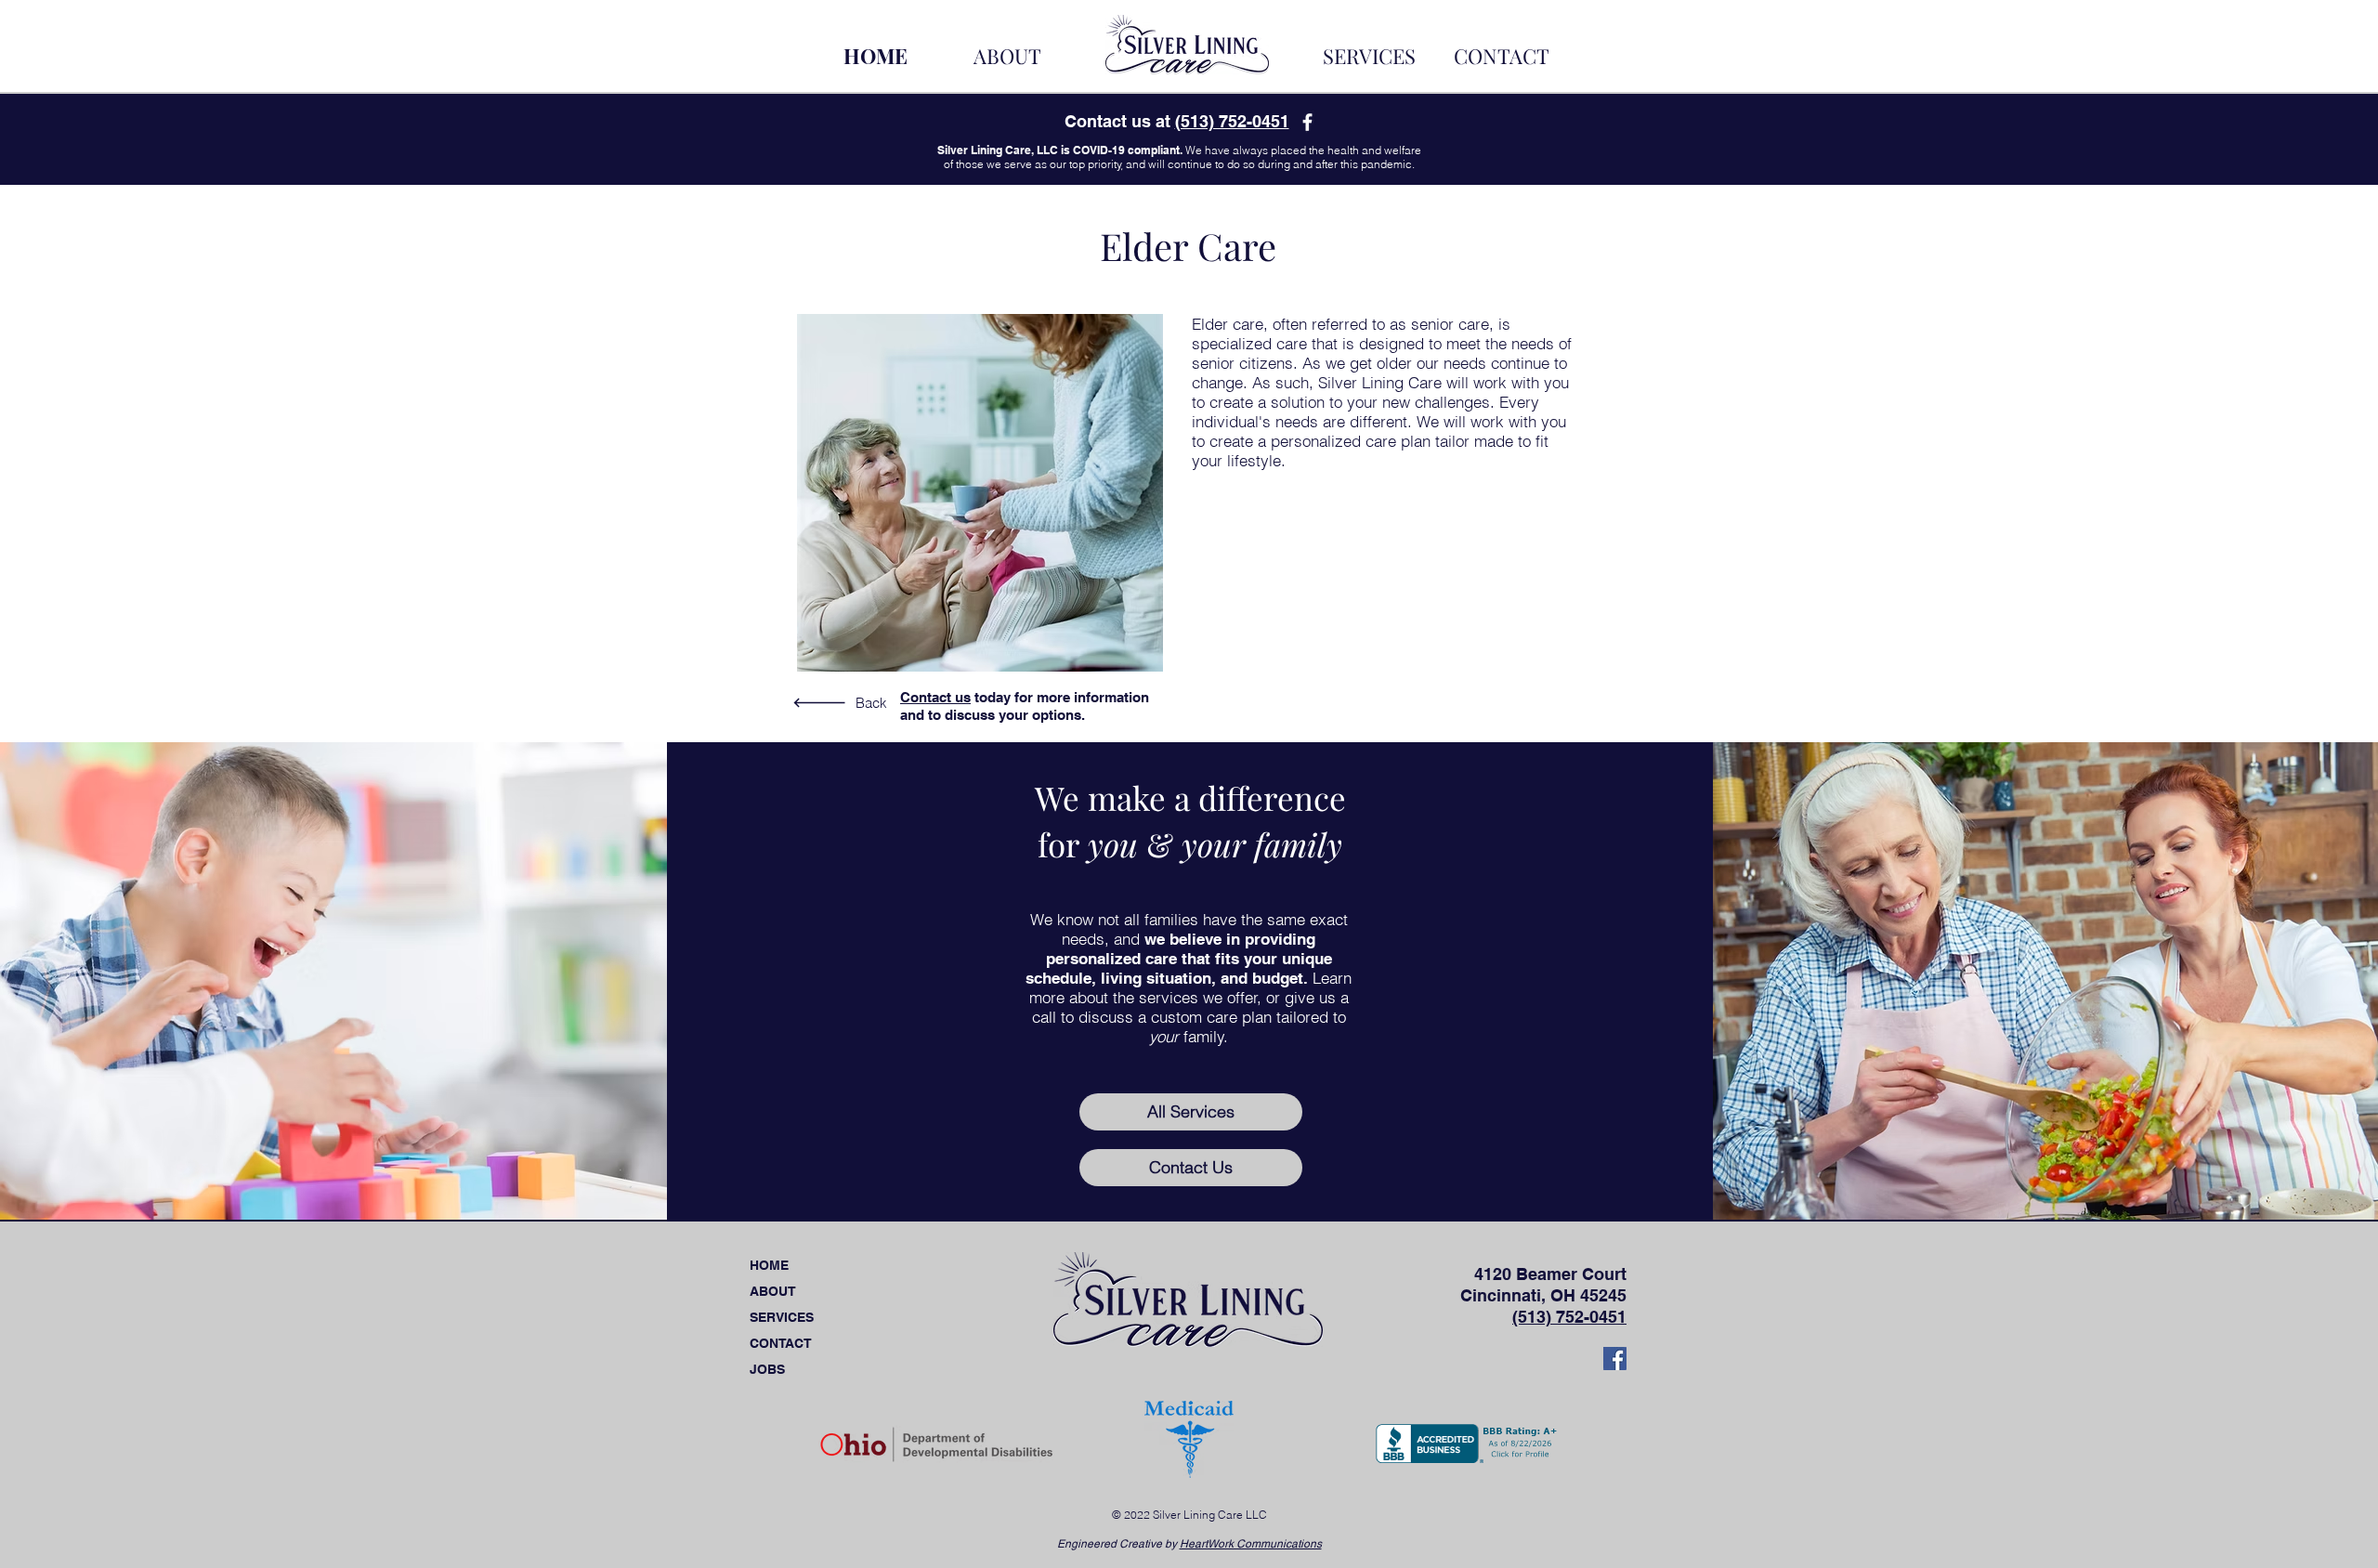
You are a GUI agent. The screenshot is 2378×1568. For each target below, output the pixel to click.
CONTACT (781, 1343)
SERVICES (782, 1317)
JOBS (767, 1369)
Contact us (935, 697)
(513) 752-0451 (1232, 121)
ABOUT (773, 1291)
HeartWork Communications (1251, 1544)
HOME (769, 1265)
